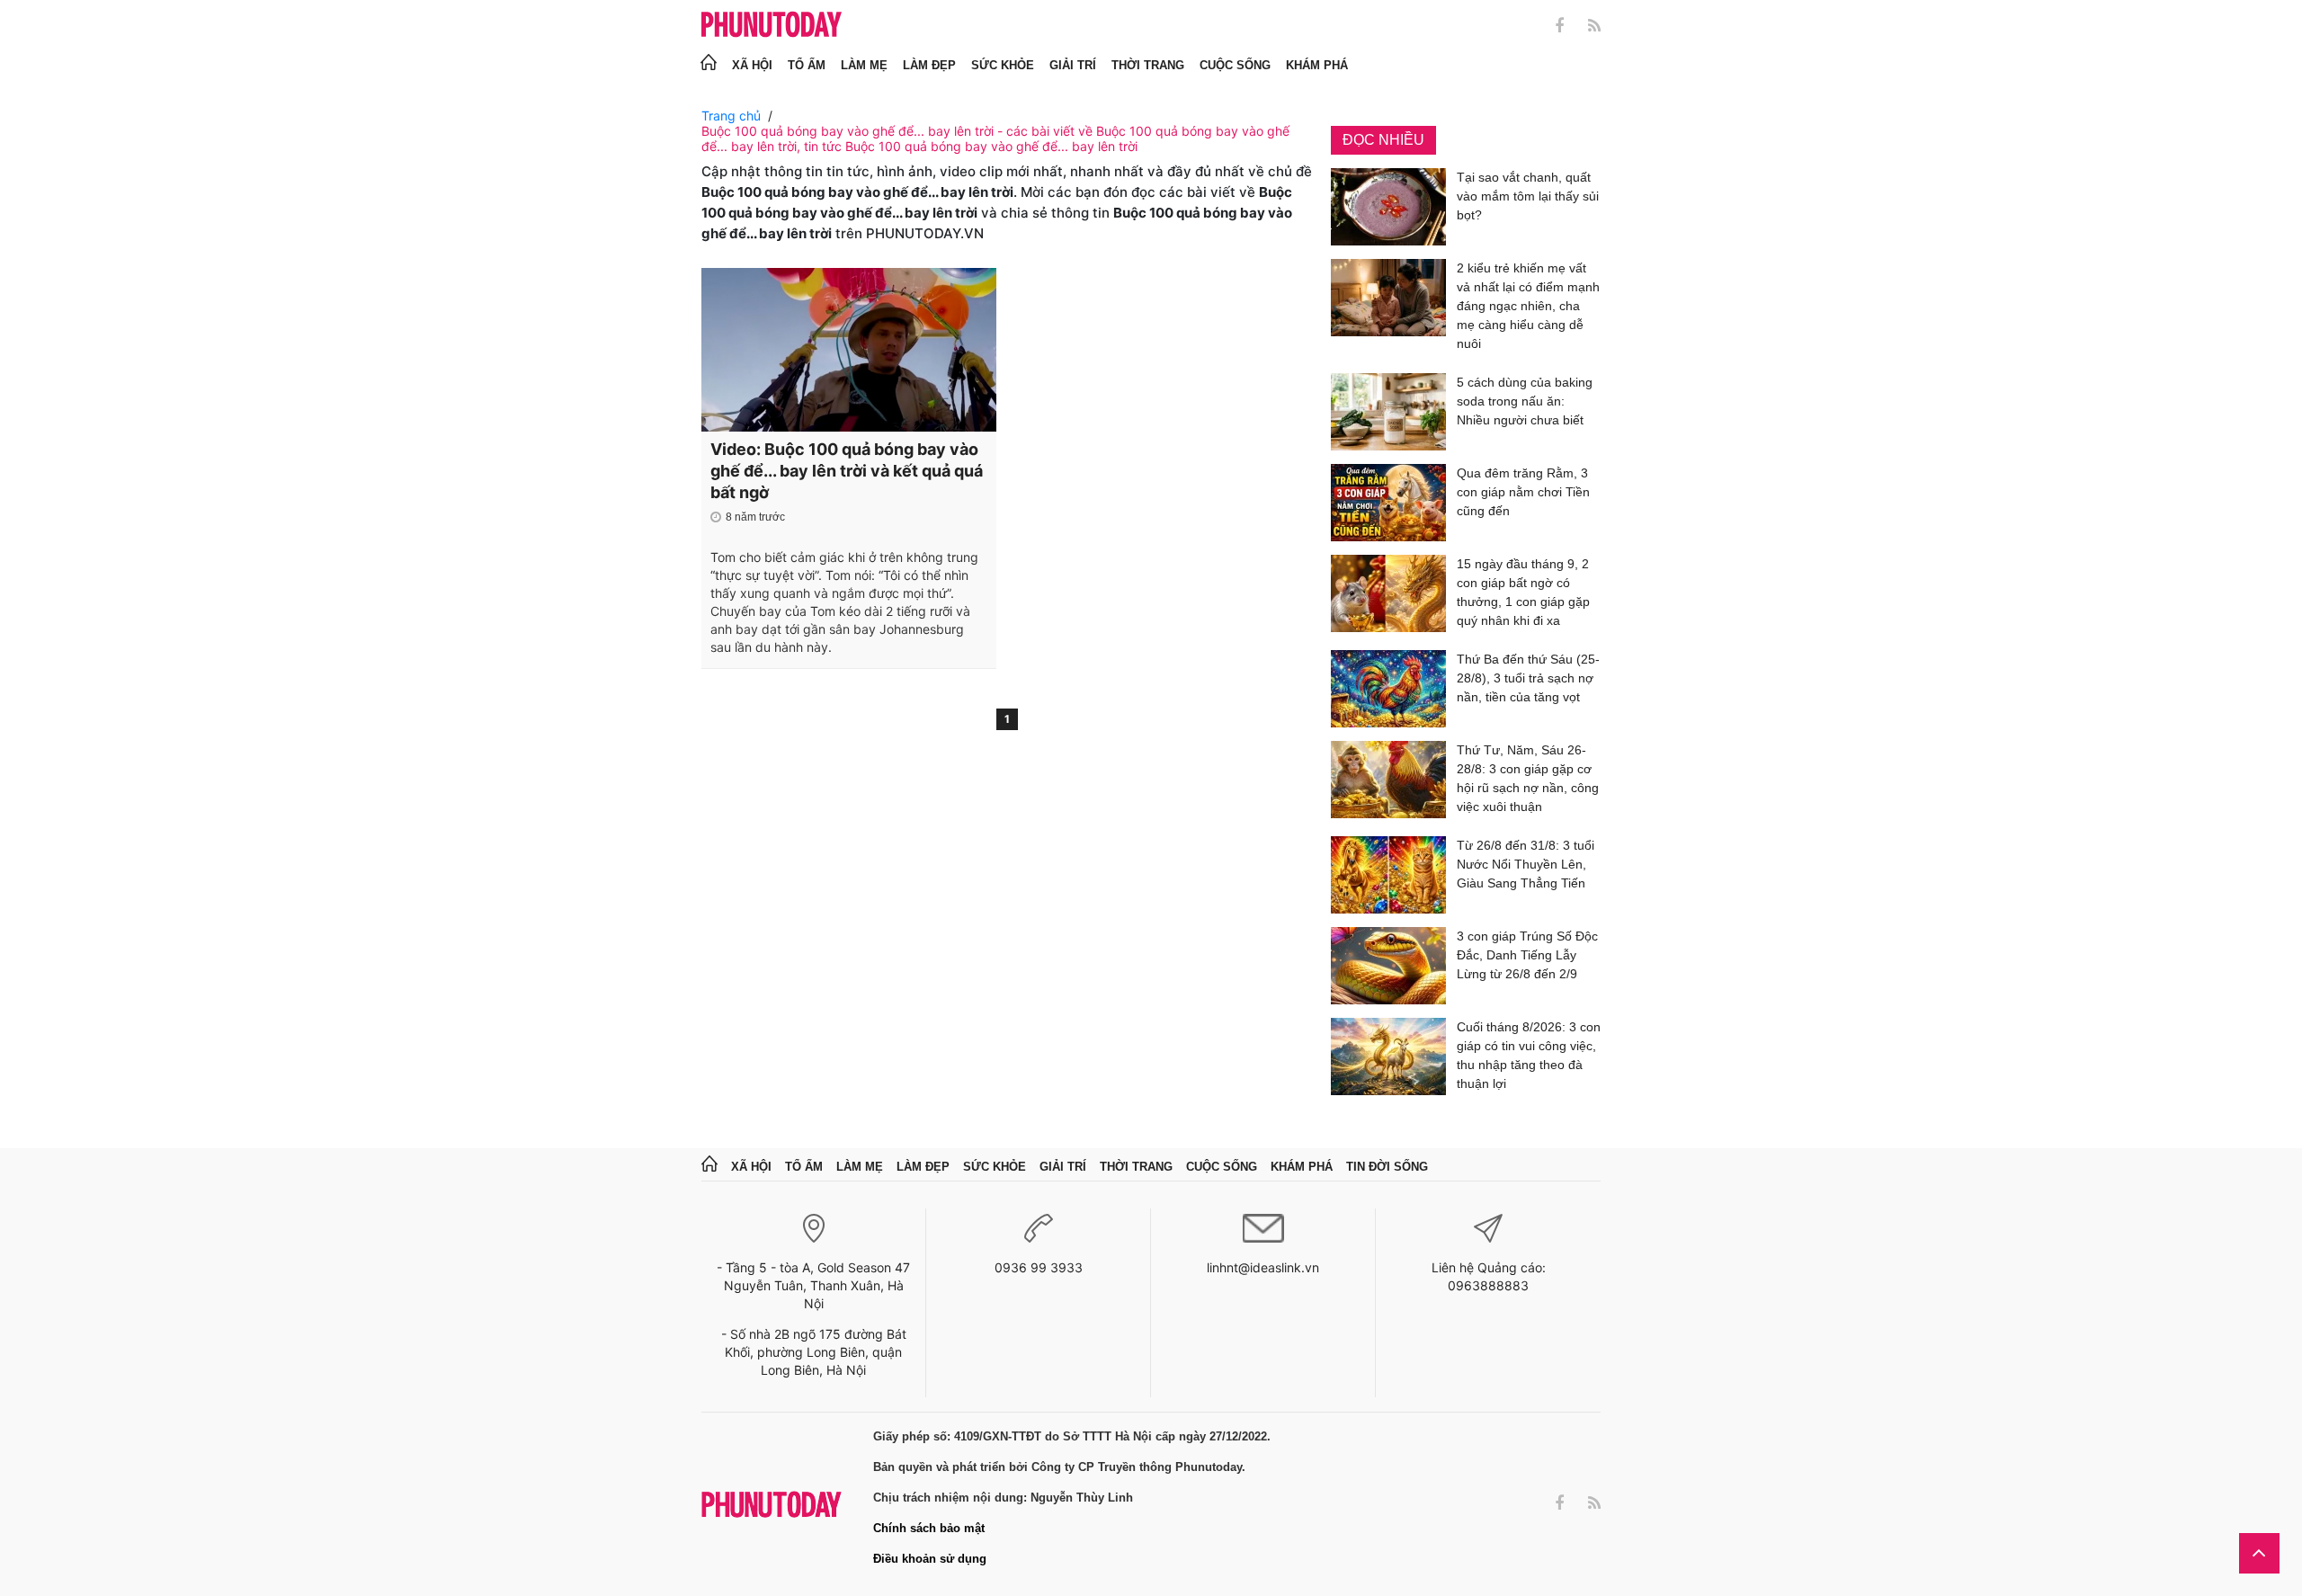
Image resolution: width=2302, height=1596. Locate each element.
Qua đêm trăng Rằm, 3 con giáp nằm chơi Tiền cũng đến (1523, 492)
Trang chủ (731, 116)
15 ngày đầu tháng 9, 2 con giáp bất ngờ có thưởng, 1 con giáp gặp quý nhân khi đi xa (1523, 592)
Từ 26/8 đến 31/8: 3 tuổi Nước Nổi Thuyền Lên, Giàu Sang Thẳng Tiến (1526, 864)
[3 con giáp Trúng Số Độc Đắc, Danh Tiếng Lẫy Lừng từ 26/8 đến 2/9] (1388, 966)
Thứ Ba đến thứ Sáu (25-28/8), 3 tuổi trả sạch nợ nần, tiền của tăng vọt (1528, 678)
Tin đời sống (1387, 1167)
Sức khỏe (1003, 65)
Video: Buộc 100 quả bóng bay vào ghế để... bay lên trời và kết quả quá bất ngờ (847, 471)
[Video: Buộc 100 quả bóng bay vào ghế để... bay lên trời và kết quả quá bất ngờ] (849, 350)
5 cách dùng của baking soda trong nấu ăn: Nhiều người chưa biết (1525, 401)
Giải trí (1073, 65)
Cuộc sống (1235, 65)
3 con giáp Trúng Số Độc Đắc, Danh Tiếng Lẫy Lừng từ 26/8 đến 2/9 (1527, 955)
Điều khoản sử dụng (930, 1559)
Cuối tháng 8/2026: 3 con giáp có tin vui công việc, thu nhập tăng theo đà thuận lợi (1529, 1055)
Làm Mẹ (864, 65)
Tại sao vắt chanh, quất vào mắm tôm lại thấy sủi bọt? (1528, 196)
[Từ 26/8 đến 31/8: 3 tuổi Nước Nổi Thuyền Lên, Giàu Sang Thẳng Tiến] (1388, 875)
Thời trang (1148, 65)
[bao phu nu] (772, 26)
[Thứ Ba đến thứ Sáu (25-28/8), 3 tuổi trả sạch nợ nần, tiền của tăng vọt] (1388, 689)
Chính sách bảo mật (929, 1528)
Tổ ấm (807, 65)
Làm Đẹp (929, 65)
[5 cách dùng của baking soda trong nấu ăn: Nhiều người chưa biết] (1388, 412)
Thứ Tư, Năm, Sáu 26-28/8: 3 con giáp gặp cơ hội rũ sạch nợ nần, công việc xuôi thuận (1528, 778)
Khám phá (1317, 65)
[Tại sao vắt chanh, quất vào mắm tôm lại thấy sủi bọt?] (1388, 207)
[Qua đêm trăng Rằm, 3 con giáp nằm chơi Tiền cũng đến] (1388, 503)
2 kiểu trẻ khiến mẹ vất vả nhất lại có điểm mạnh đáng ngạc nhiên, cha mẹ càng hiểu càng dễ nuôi (1528, 306)
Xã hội (752, 65)
